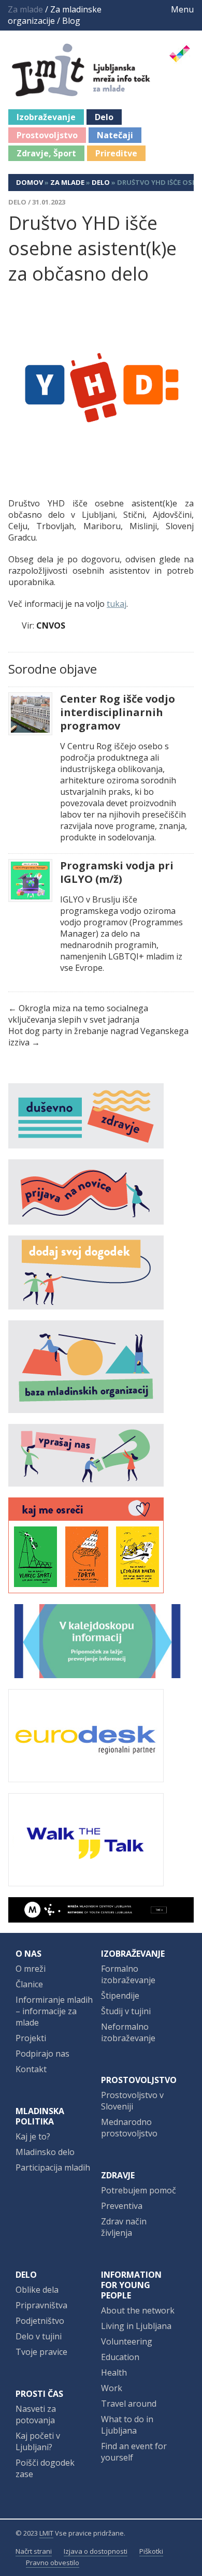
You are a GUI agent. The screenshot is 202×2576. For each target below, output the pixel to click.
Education (120, 2357)
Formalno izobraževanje (128, 1974)
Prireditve (116, 153)
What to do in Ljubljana (127, 2425)
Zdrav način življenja (124, 2227)
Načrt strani (34, 2551)
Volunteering (127, 2341)
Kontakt (31, 2069)
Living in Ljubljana (136, 2326)
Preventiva (122, 2206)
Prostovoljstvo (47, 135)
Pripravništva (41, 2305)
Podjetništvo (40, 2321)
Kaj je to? (33, 2136)
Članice (29, 1984)
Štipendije (120, 1996)
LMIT (46, 2533)
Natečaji (115, 135)
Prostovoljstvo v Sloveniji (132, 2101)
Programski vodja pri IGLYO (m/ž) (117, 872)
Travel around (129, 2404)
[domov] (107, 91)
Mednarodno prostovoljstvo (129, 2128)
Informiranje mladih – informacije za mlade (54, 2011)
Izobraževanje (46, 117)
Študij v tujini (126, 2011)
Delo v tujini (39, 2336)
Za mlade (67, 182)
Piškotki (151, 2551)
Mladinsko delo (45, 2152)
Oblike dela (37, 2290)
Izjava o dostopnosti (96, 2551)
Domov (30, 182)
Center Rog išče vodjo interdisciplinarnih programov (118, 712)
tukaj (117, 604)
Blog (71, 21)
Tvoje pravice (41, 2352)
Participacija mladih (53, 2167)
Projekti (31, 2038)
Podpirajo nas (42, 2054)
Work (112, 2388)
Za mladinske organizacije (55, 15)
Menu (181, 9)
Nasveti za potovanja (36, 2414)
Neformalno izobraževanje (128, 2032)
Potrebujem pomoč (139, 2190)
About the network (138, 2310)
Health (114, 2373)
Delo (104, 117)
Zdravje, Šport (46, 153)
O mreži (31, 1969)
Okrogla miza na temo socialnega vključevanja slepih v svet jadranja (78, 1014)
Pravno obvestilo (53, 2563)
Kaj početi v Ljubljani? (38, 2441)
